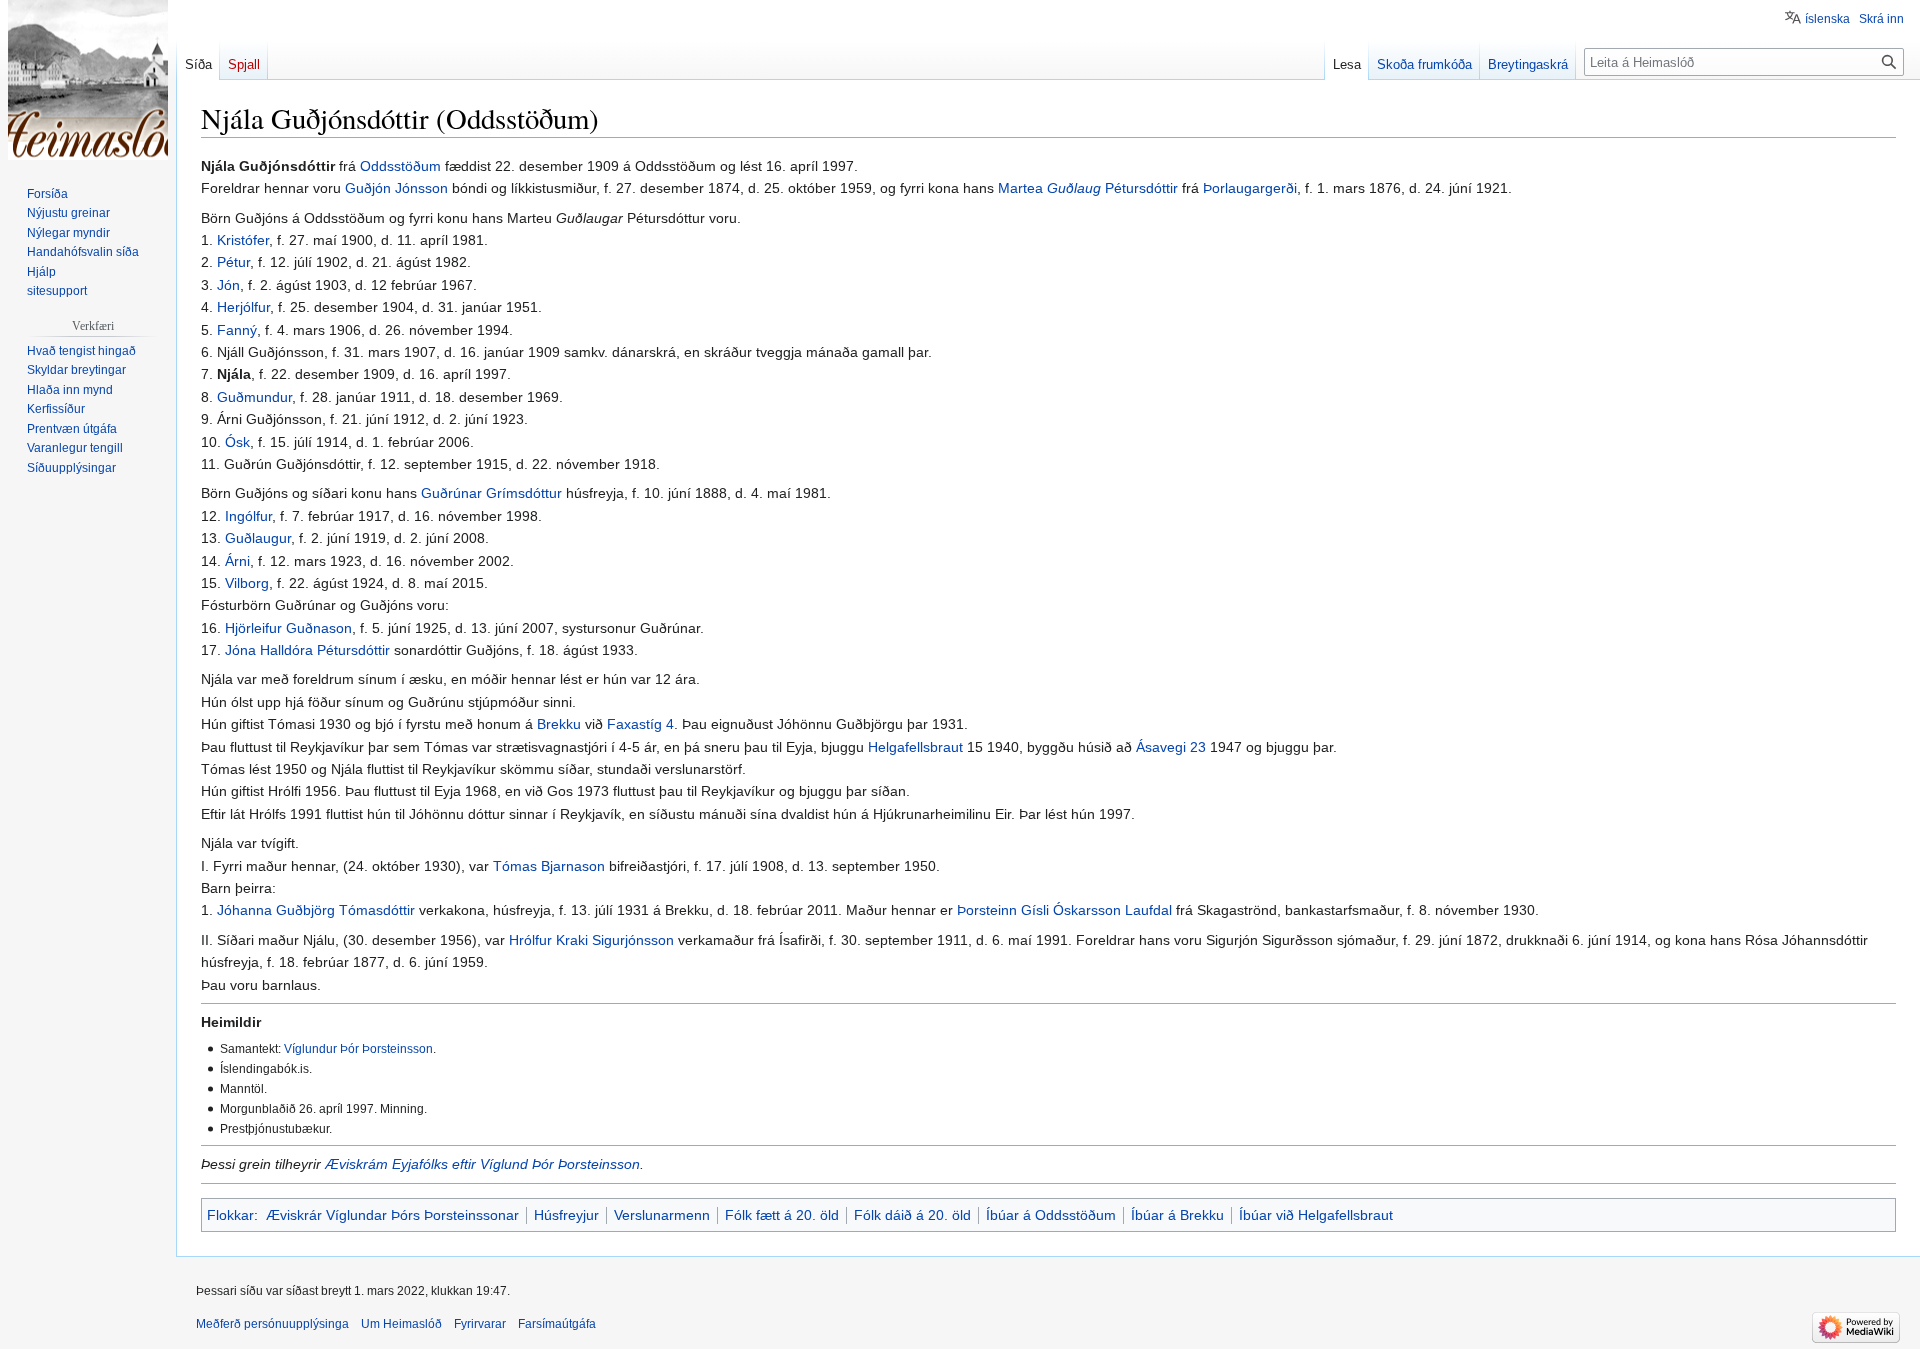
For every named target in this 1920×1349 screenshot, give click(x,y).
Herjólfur (243, 307)
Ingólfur (248, 516)
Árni (237, 561)
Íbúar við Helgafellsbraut (1316, 1215)
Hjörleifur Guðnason (288, 628)
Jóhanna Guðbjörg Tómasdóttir (316, 910)
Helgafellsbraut (915, 747)
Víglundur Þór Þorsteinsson (358, 1048)
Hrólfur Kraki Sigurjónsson (591, 940)
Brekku (559, 724)
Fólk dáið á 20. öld (912, 1215)
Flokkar (230, 1215)
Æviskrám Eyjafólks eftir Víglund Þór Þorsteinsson (482, 1164)
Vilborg (247, 583)
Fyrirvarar (480, 1324)
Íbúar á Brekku (1177, 1215)
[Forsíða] (88, 80)
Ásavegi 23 (1171, 747)
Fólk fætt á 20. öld (782, 1215)
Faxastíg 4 (640, 724)
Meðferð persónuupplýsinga (272, 1324)
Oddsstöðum (400, 166)
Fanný (237, 330)
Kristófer (243, 240)
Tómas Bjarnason (549, 866)
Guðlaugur (258, 538)
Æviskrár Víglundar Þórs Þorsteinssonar (392, 1215)
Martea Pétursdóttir (1088, 188)
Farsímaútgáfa (557, 1324)
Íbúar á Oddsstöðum (1051, 1215)
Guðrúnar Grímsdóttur (491, 493)
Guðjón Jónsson (396, 188)
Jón (228, 285)
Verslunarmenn (662, 1215)
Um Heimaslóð (401, 1324)
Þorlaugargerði (1250, 188)
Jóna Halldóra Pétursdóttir (307, 650)
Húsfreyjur (566, 1215)
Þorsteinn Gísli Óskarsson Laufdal (1064, 910)
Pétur (233, 262)
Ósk (237, 442)
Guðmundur (254, 397)
